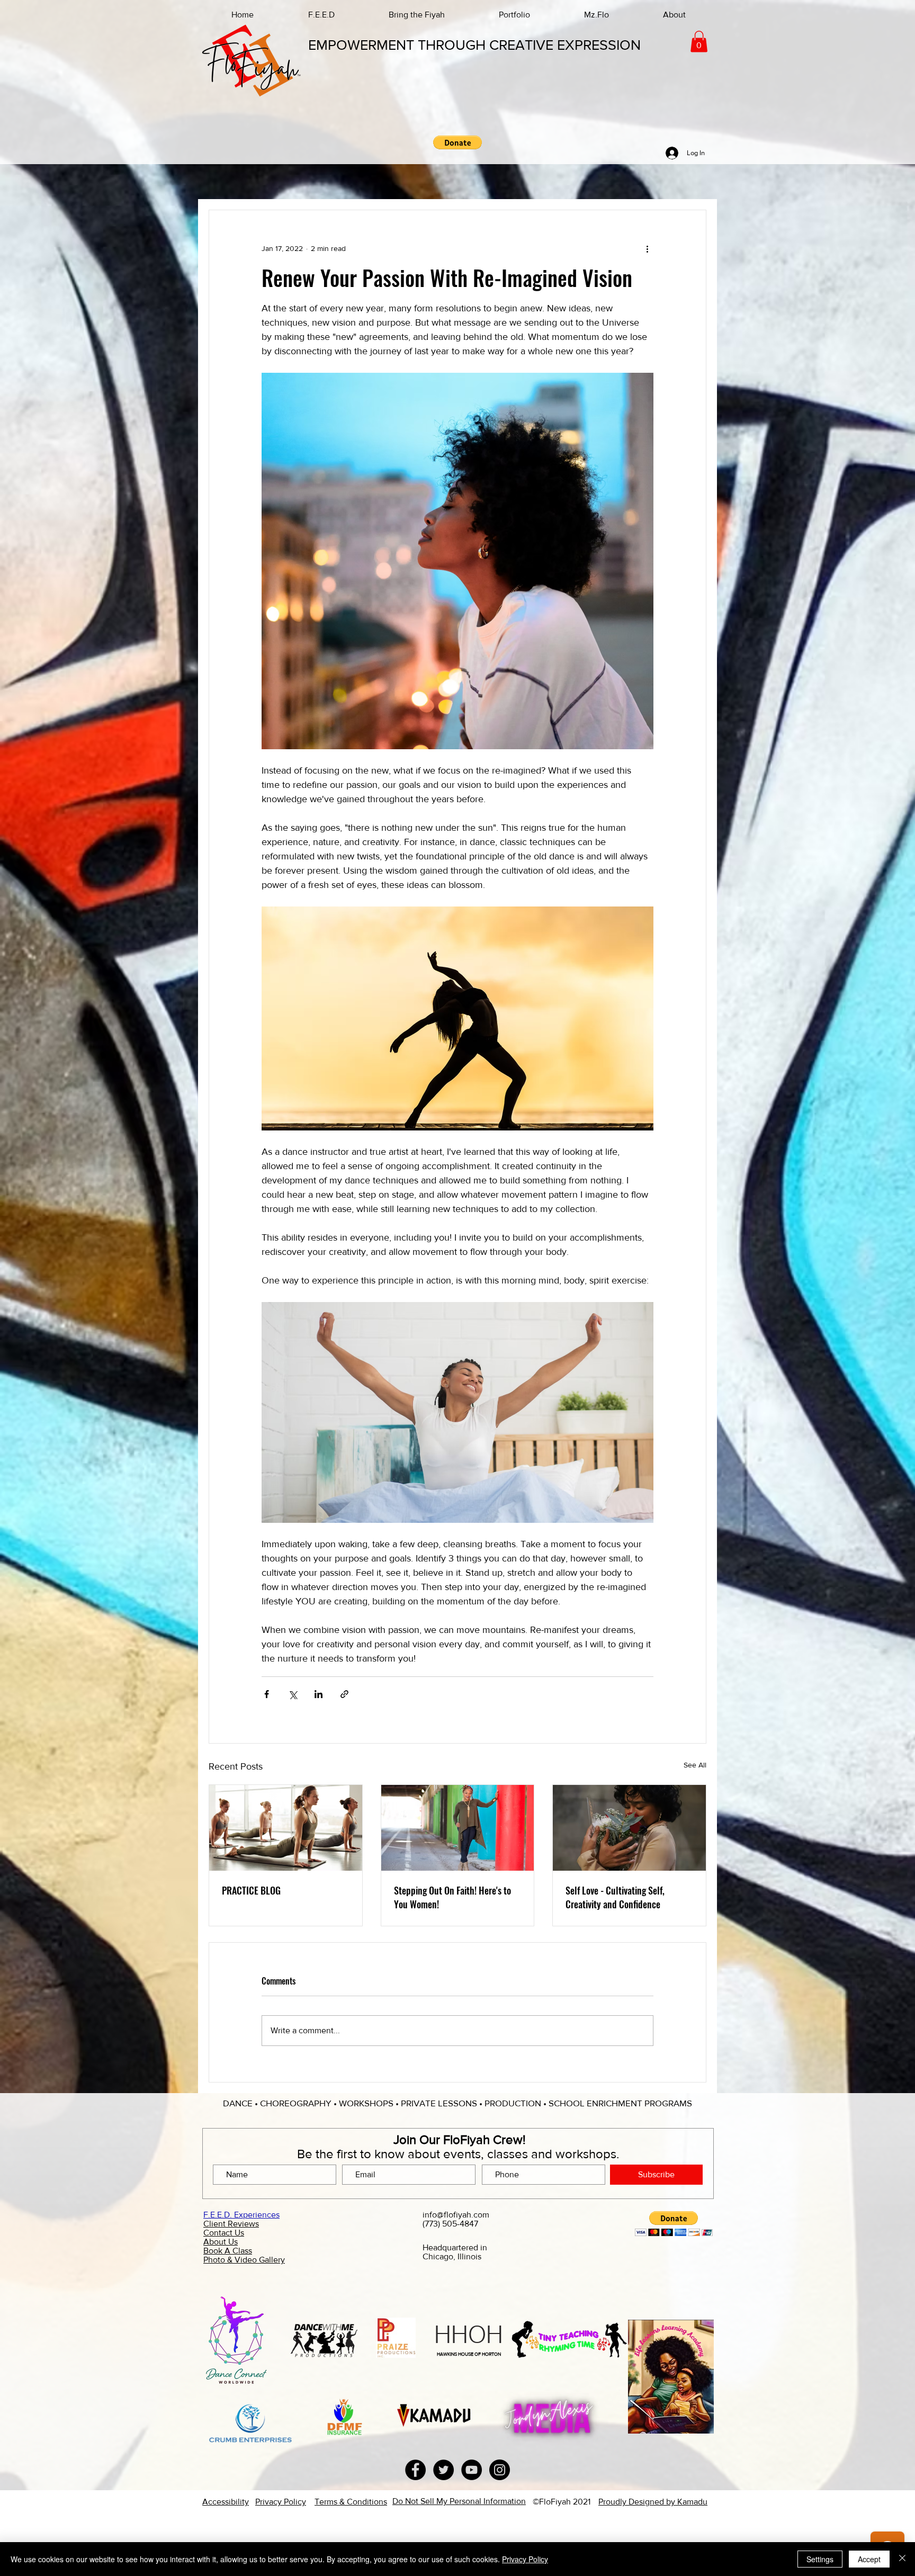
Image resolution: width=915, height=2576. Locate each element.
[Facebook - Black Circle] (415, 2470)
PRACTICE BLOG (251, 1890)
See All (695, 1765)
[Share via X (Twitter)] (293, 1694)
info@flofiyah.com (456, 2215)
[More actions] (647, 248)
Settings (820, 2559)
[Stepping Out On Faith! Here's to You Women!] (458, 1828)
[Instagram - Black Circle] (500, 2470)
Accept (869, 2559)
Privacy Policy (525, 2559)
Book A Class (228, 2251)
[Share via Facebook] (267, 1694)
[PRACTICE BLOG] (286, 1828)
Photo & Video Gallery (244, 2260)
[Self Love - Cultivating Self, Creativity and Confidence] (629, 1828)
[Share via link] (344, 1694)
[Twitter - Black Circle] (443, 2470)
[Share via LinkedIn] (319, 1694)
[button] (699, 42)
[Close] (902, 2559)
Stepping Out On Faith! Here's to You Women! (452, 1897)
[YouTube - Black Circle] (472, 2470)
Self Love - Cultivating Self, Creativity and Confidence (615, 1897)
